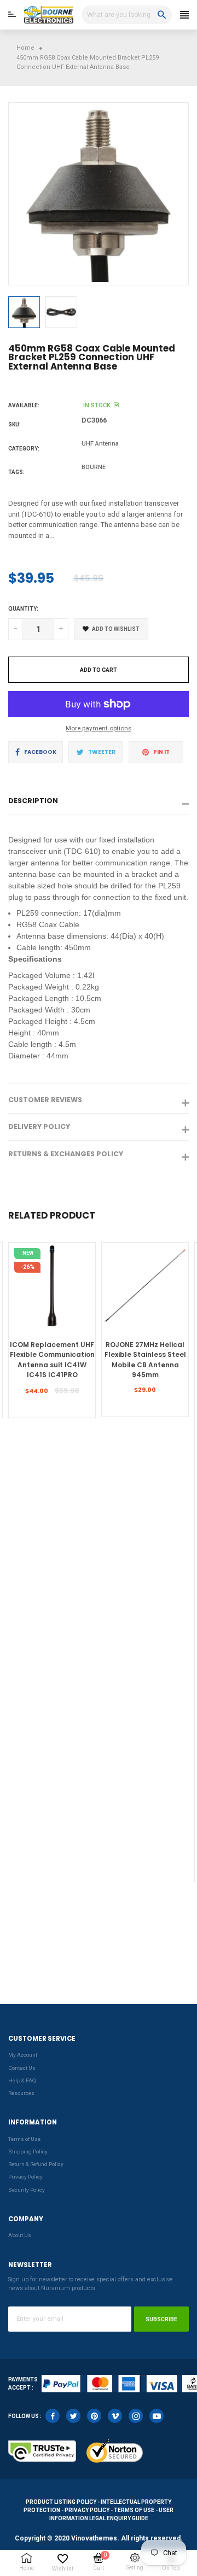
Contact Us (22, 2068)
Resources (21, 2093)
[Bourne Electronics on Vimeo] (115, 2416)
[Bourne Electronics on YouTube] (157, 2416)
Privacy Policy (25, 2177)
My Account (23, 2055)
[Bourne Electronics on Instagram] (136, 2416)
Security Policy (27, 2190)
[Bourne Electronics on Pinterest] (94, 2416)
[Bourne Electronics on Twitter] (73, 2416)
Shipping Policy (28, 2151)
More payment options (99, 728)
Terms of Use (24, 2139)
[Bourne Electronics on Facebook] (53, 2416)
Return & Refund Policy (36, 2164)
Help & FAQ (22, 2080)
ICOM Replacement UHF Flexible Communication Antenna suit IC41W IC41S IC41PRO (52, 1360)
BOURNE (94, 467)
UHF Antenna (100, 444)
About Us (20, 2235)
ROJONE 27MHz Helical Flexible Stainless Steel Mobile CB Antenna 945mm (145, 1360)
